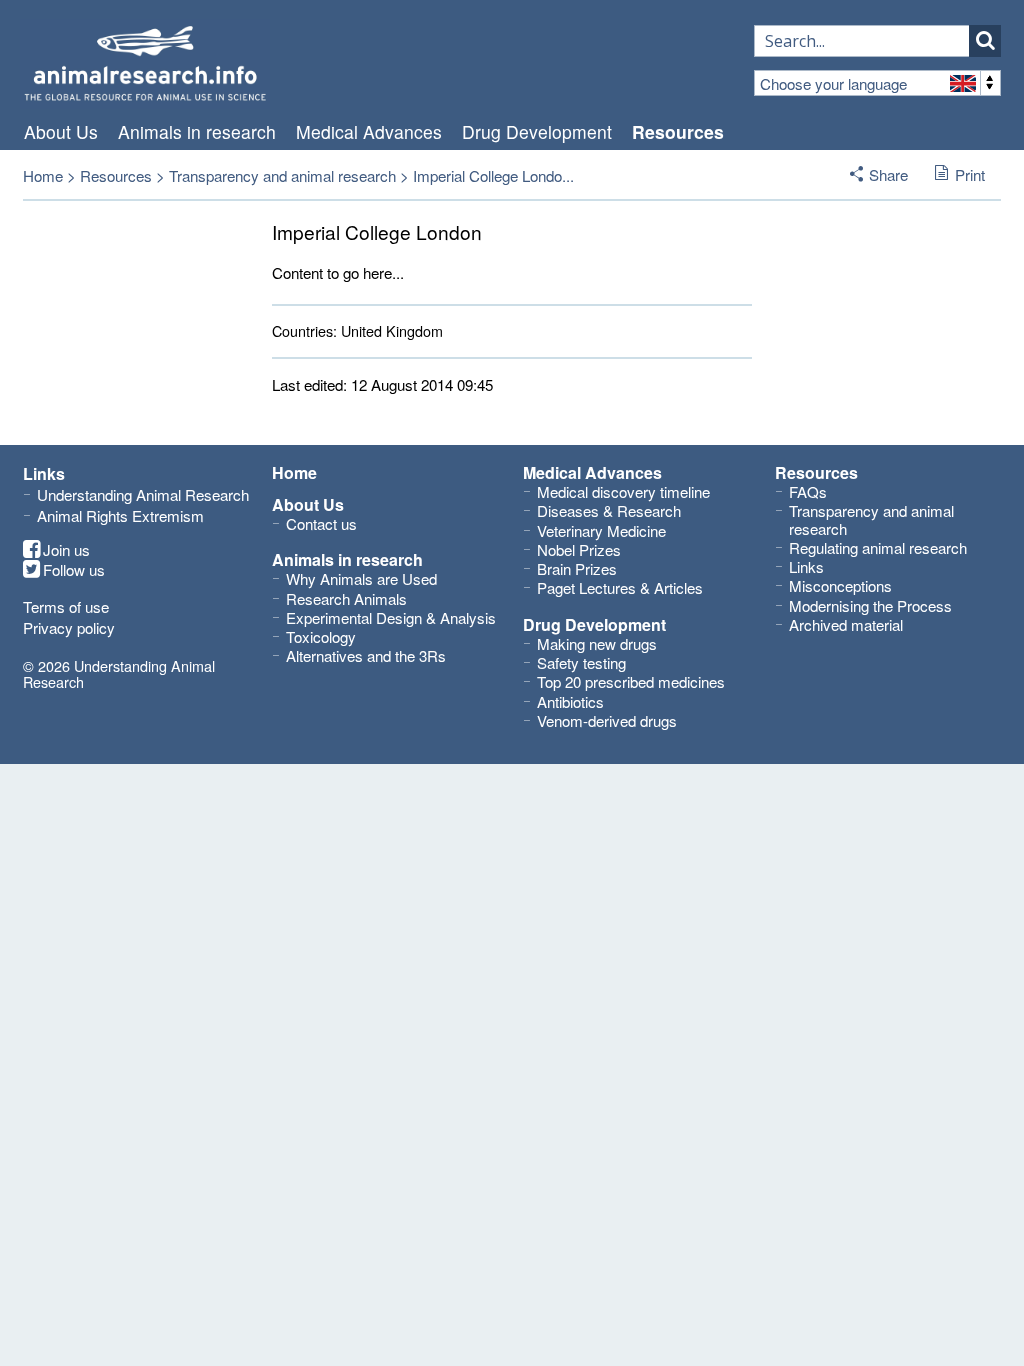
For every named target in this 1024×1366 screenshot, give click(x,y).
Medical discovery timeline (623, 491)
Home (43, 175)
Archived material (846, 624)
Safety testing (581, 662)
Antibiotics (570, 701)
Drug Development (537, 132)
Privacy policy (69, 627)
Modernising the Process (870, 605)
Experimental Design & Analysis (391, 617)
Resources (678, 132)
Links (806, 566)
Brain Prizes (577, 568)
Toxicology (321, 636)
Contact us (321, 523)
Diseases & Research (609, 510)
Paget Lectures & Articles (620, 587)
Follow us (74, 570)
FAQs (808, 491)
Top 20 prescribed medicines (631, 681)
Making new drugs (597, 643)
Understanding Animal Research (143, 494)
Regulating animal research (878, 547)
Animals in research (197, 132)
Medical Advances (369, 132)
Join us (66, 550)
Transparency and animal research (282, 175)
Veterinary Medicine (601, 530)
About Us (61, 132)
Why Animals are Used (361, 578)
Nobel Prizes (579, 549)
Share (888, 174)
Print (970, 174)
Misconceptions (840, 585)
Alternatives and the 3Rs (366, 655)
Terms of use (66, 606)
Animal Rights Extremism (120, 515)
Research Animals (346, 598)
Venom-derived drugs (607, 720)
